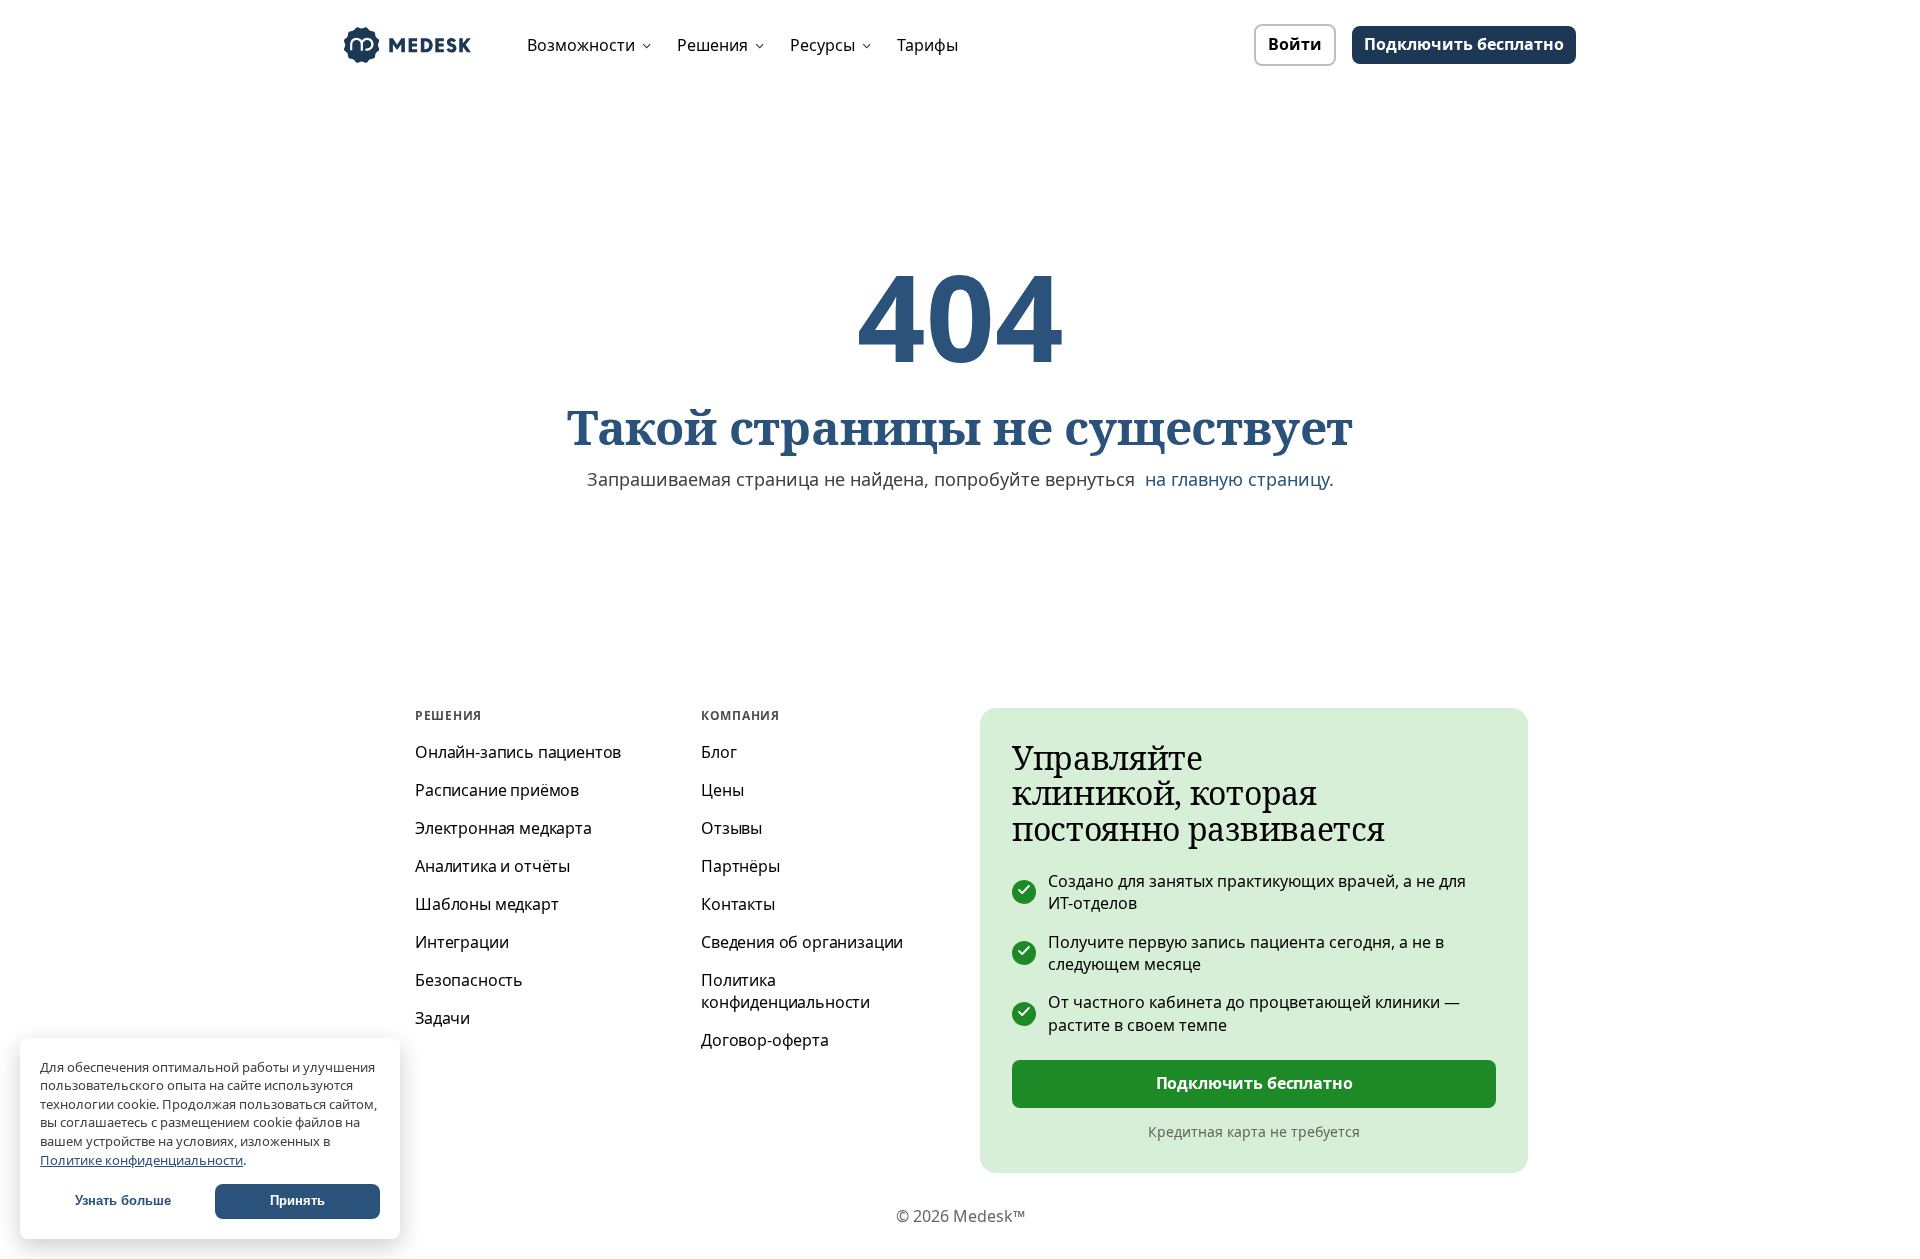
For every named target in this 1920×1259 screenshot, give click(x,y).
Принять (297, 1200)
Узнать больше (123, 1200)
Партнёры (740, 866)
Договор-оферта (765, 1040)
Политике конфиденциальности (141, 1160)
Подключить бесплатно (1254, 1083)
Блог (718, 752)
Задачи (442, 1018)
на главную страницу (1237, 479)
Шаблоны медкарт (487, 904)
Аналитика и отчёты (492, 866)
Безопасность (469, 980)
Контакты (738, 904)
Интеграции (461, 942)
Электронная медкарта (503, 828)
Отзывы (731, 828)
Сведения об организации (802, 942)
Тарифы (927, 45)
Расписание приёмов (497, 790)
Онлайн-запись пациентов (518, 752)
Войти (1295, 44)
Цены (722, 790)
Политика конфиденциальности (785, 991)
